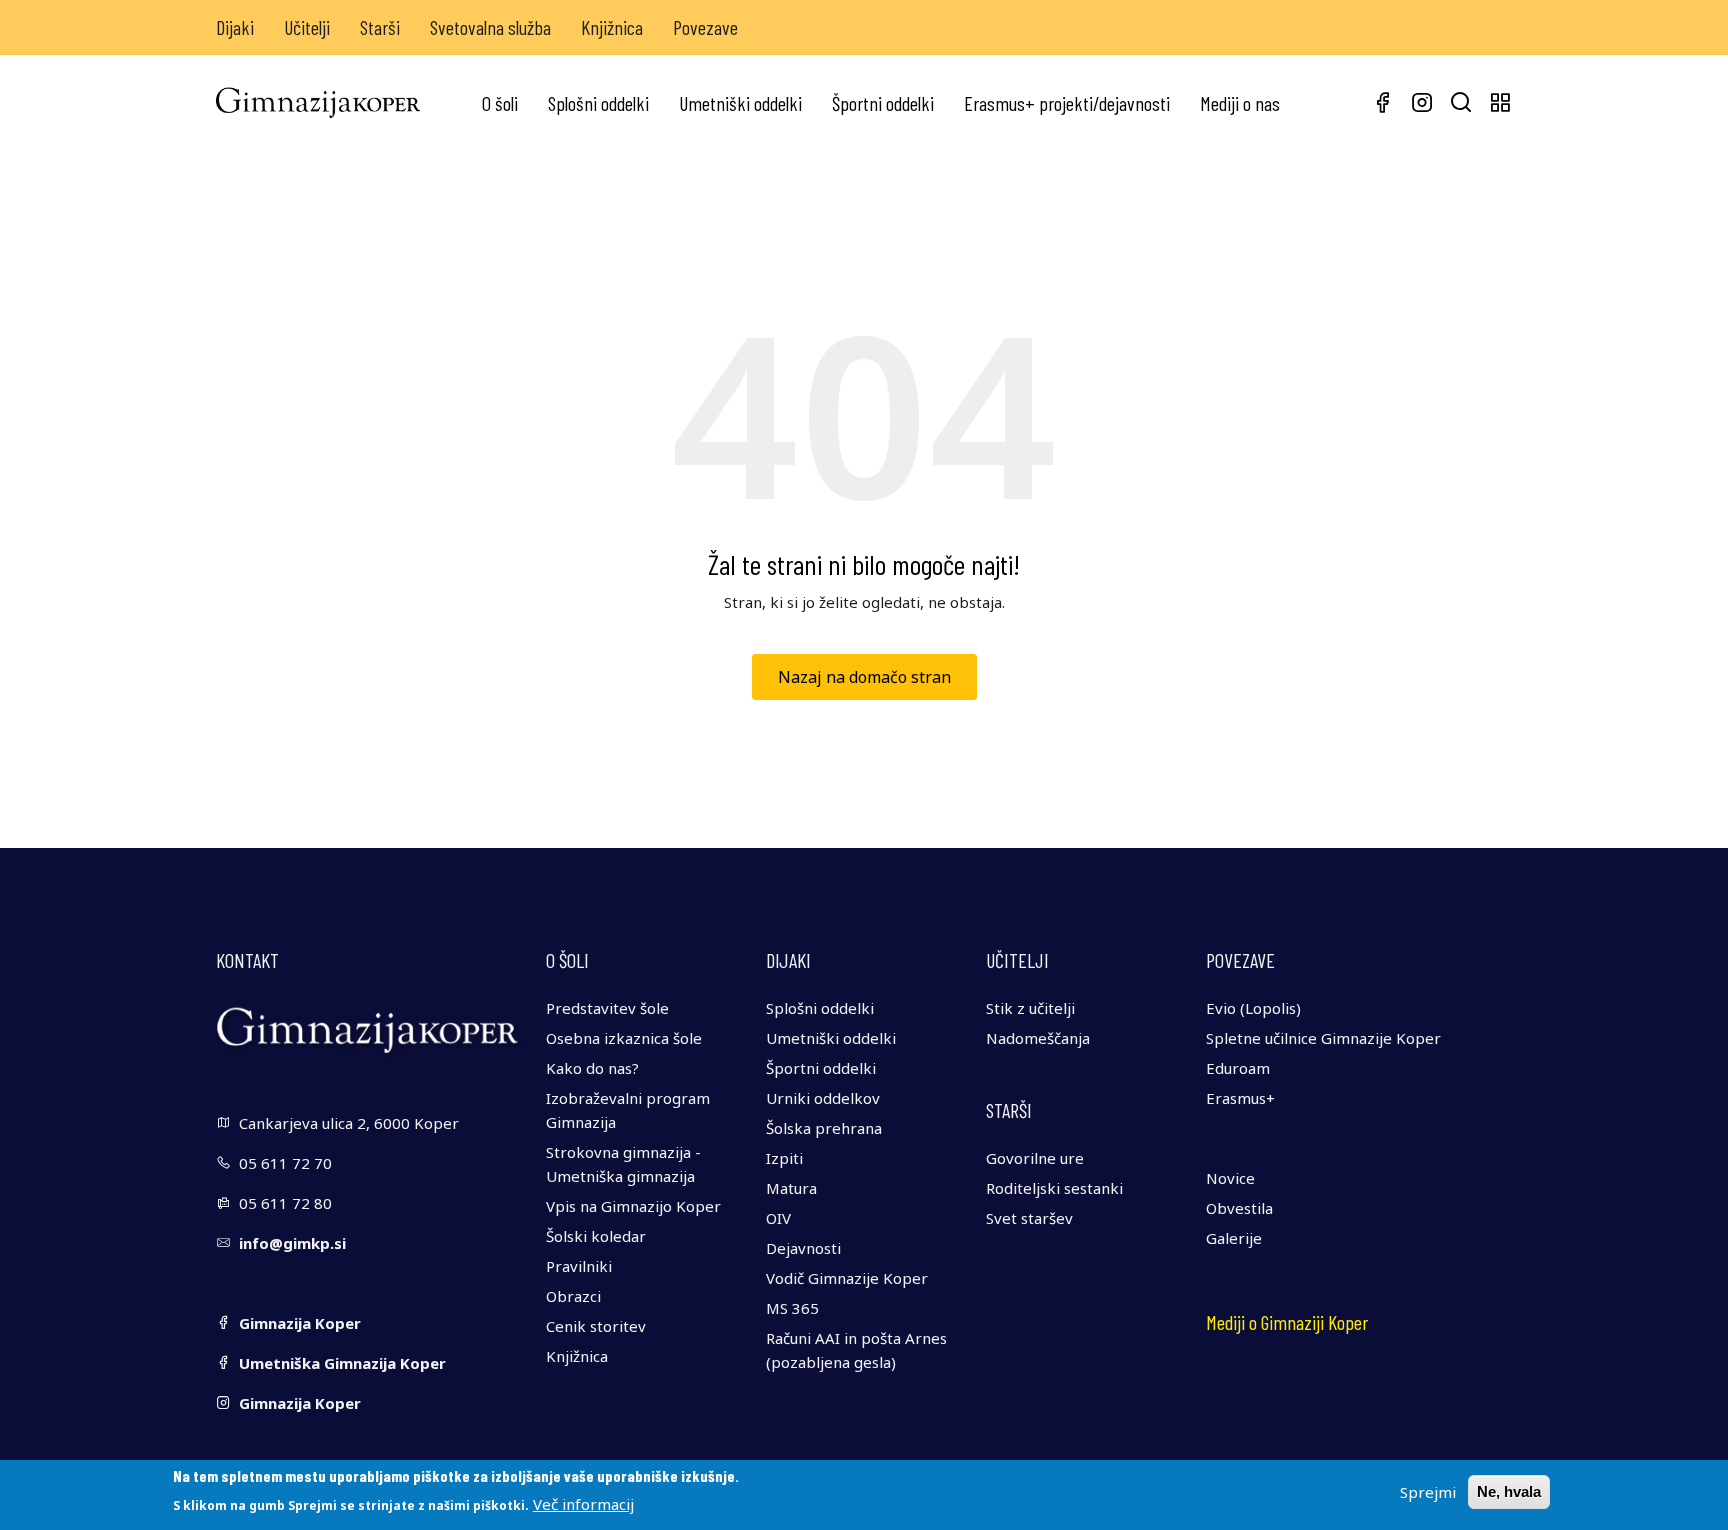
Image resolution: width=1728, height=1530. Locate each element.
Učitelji (307, 27)
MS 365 (792, 1308)
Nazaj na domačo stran (864, 677)
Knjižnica (612, 27)
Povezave (705, 27)
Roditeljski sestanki (1054, 1188)
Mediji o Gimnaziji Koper (1287, 1322)
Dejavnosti (803, 1248)
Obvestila (1239, 1208)
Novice (1230, 1178)
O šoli (500, 103)
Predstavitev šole (607, 1008)
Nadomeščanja (1038, 1038)
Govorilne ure (1035, 1158)
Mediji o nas (1240, 103)
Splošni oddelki (598, 103)
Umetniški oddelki (740, 103)
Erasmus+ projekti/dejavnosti (1067, 103)
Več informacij (583, 1504)
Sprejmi (1428, 1492)
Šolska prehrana (824, 1128)
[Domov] (318, 103)
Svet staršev (1029, 1218)
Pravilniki (579, 1266)
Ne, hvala (1509, 1491)
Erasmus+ (1240, 1098)
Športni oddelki (883, 103)
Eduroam (1238, 1068)
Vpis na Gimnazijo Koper (633, 1206)
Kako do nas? (592, 1068)
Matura (791, 1188)
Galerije (1234, 1238)
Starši (380, 27)
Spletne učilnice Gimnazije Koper (1323, 1038)
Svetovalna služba (490, 27)
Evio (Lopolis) (1253, 1008)
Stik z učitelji (1030, 1008)
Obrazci (573, 1296)
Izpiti (784, 1158)
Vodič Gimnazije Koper (847, 1278)
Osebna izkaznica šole (624, 1038)
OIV (778, 1218)
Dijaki (235, 27)
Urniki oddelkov (823, 1098)
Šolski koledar (596, 1236)
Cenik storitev (596, 1326)
